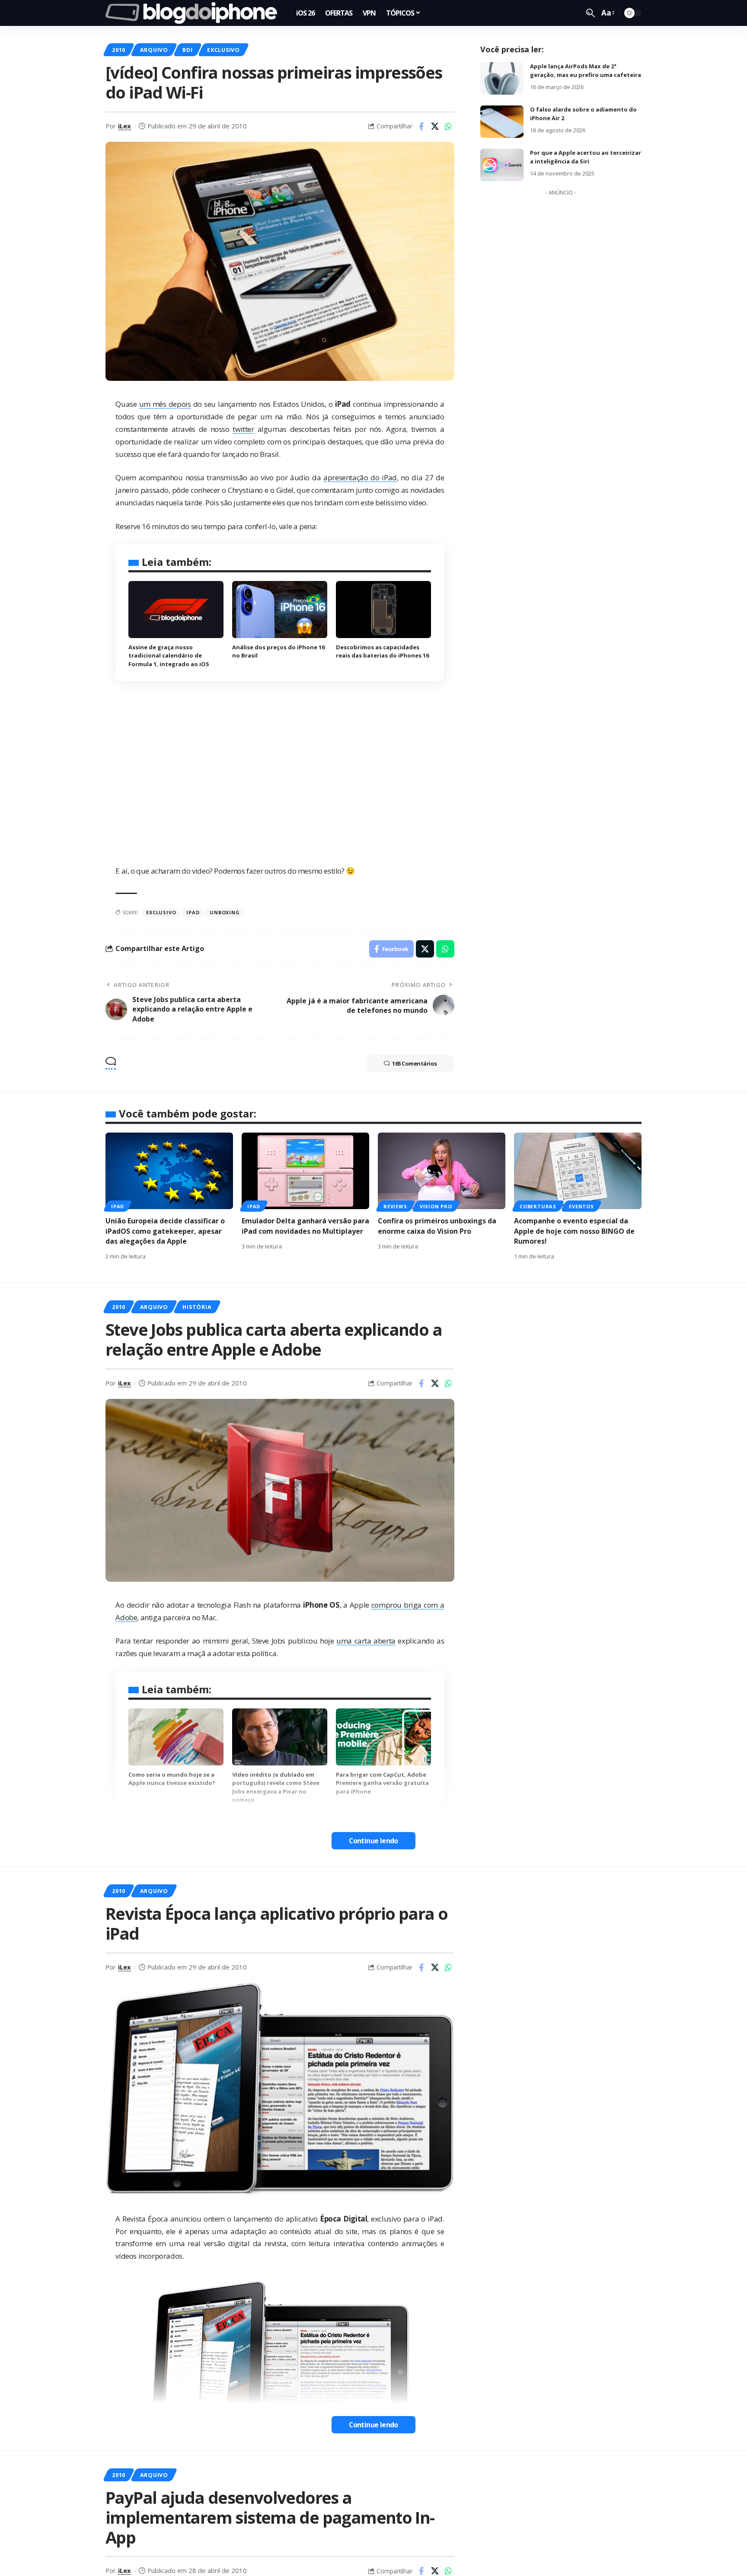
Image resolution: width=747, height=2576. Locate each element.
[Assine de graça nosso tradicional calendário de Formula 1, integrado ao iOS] (176, 610)
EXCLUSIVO (223, 50)
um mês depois (165, 404)
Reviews (395, 1206)
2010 (119, 50)
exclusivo (161, 912)
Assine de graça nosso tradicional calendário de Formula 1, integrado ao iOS (169, 656)
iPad (118, 1206)
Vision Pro (436, 1206)
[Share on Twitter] (435, 126)
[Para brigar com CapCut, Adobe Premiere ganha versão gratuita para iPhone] (383, 1737)
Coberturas (538, 1206)
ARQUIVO (154, 50)
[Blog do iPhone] (194, 13)
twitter (243, 429)
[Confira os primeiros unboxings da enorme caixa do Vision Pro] (442, 1171)
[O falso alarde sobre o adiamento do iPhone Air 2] (502, 122)
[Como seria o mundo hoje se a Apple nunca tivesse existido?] (176, 1737)
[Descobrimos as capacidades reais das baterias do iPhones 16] (383, 610)
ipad (193, 912)
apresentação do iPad (360, 477)
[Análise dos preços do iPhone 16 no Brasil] (280, 610)
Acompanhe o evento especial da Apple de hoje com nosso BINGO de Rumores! (574, 1231)
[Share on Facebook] (421, 126)
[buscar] (591, 13)
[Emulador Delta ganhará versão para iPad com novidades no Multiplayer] (305, 1171)
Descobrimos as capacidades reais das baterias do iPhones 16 (382, 651)
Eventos (581, 1206)
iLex (124, 126)
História (197, 1307)
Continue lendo (373, 1841)
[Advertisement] (561, 329)
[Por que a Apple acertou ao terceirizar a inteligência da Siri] (502, 165)
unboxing (225, 912)
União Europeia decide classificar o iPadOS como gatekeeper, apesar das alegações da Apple (165, 1231)
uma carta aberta (366, 1641)
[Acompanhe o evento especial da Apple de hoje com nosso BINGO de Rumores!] (578, 1171)
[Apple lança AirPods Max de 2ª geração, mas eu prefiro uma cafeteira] (502, 78)
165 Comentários (415, 1063)
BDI (187, 50)
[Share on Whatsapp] (448, 126)
